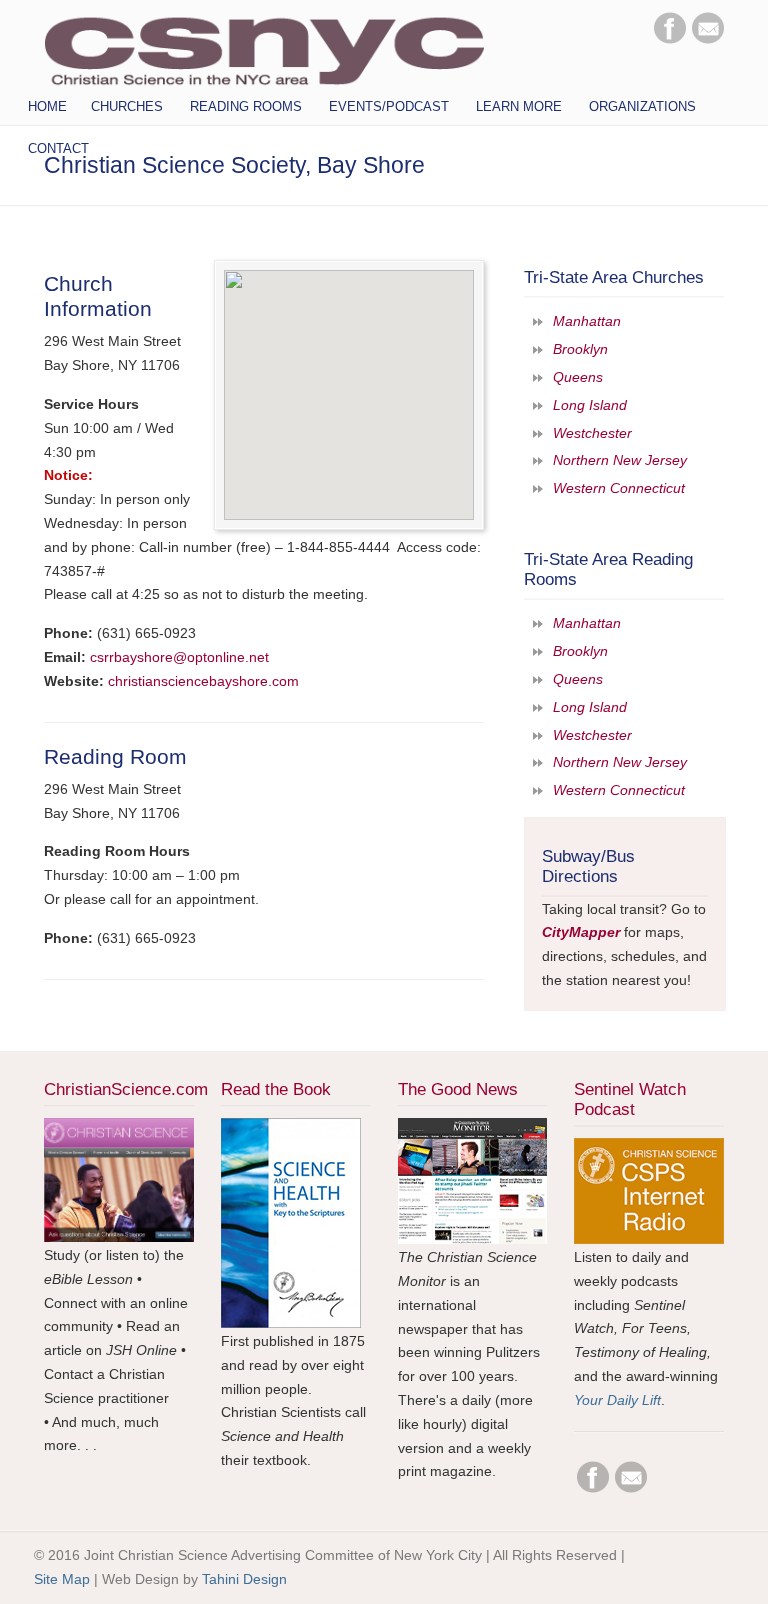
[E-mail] (708, 39)
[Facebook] (670, 39)
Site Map (62, 1579)
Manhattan (587, 321)
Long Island (590, 405)
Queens (578, 377)
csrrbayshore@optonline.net (179, 657)
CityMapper (581, 932)
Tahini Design (244, 1579)
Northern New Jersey (620, 460)
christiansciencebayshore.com (203, 681)
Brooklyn (580, 349)
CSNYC (264, 47)
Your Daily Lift (617, 1400)
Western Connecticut (619, 488)
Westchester (592, 433)
